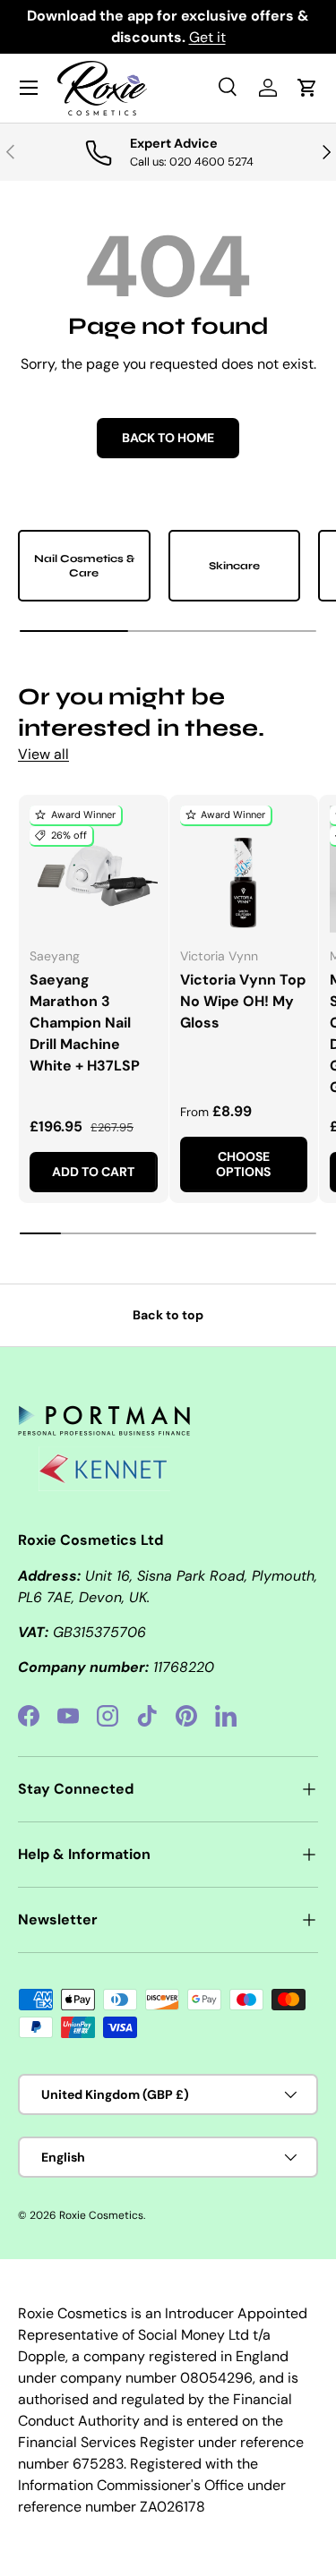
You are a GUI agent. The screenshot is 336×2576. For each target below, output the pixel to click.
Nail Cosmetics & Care (84, 566)
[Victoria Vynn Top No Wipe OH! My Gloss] (244, 870)
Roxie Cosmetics (101, 2215)
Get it (207, 37)
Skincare (234, 566)
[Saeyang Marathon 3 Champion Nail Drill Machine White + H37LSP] (94, 870)
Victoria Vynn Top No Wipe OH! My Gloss (243, 1001)
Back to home (168, 438)
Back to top (168, 1315)
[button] (307, 88)
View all (43, 754)
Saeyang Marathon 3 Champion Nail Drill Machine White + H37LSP (85, 1023)
